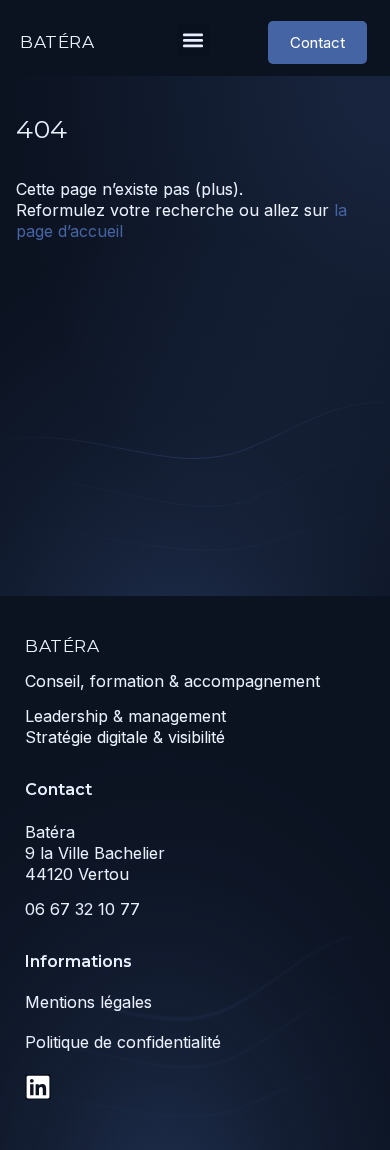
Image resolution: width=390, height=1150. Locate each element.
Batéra (57, 42)
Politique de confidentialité (123, 1042)
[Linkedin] (38, 1087)
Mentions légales (88, 1002)
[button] (193, 40)
